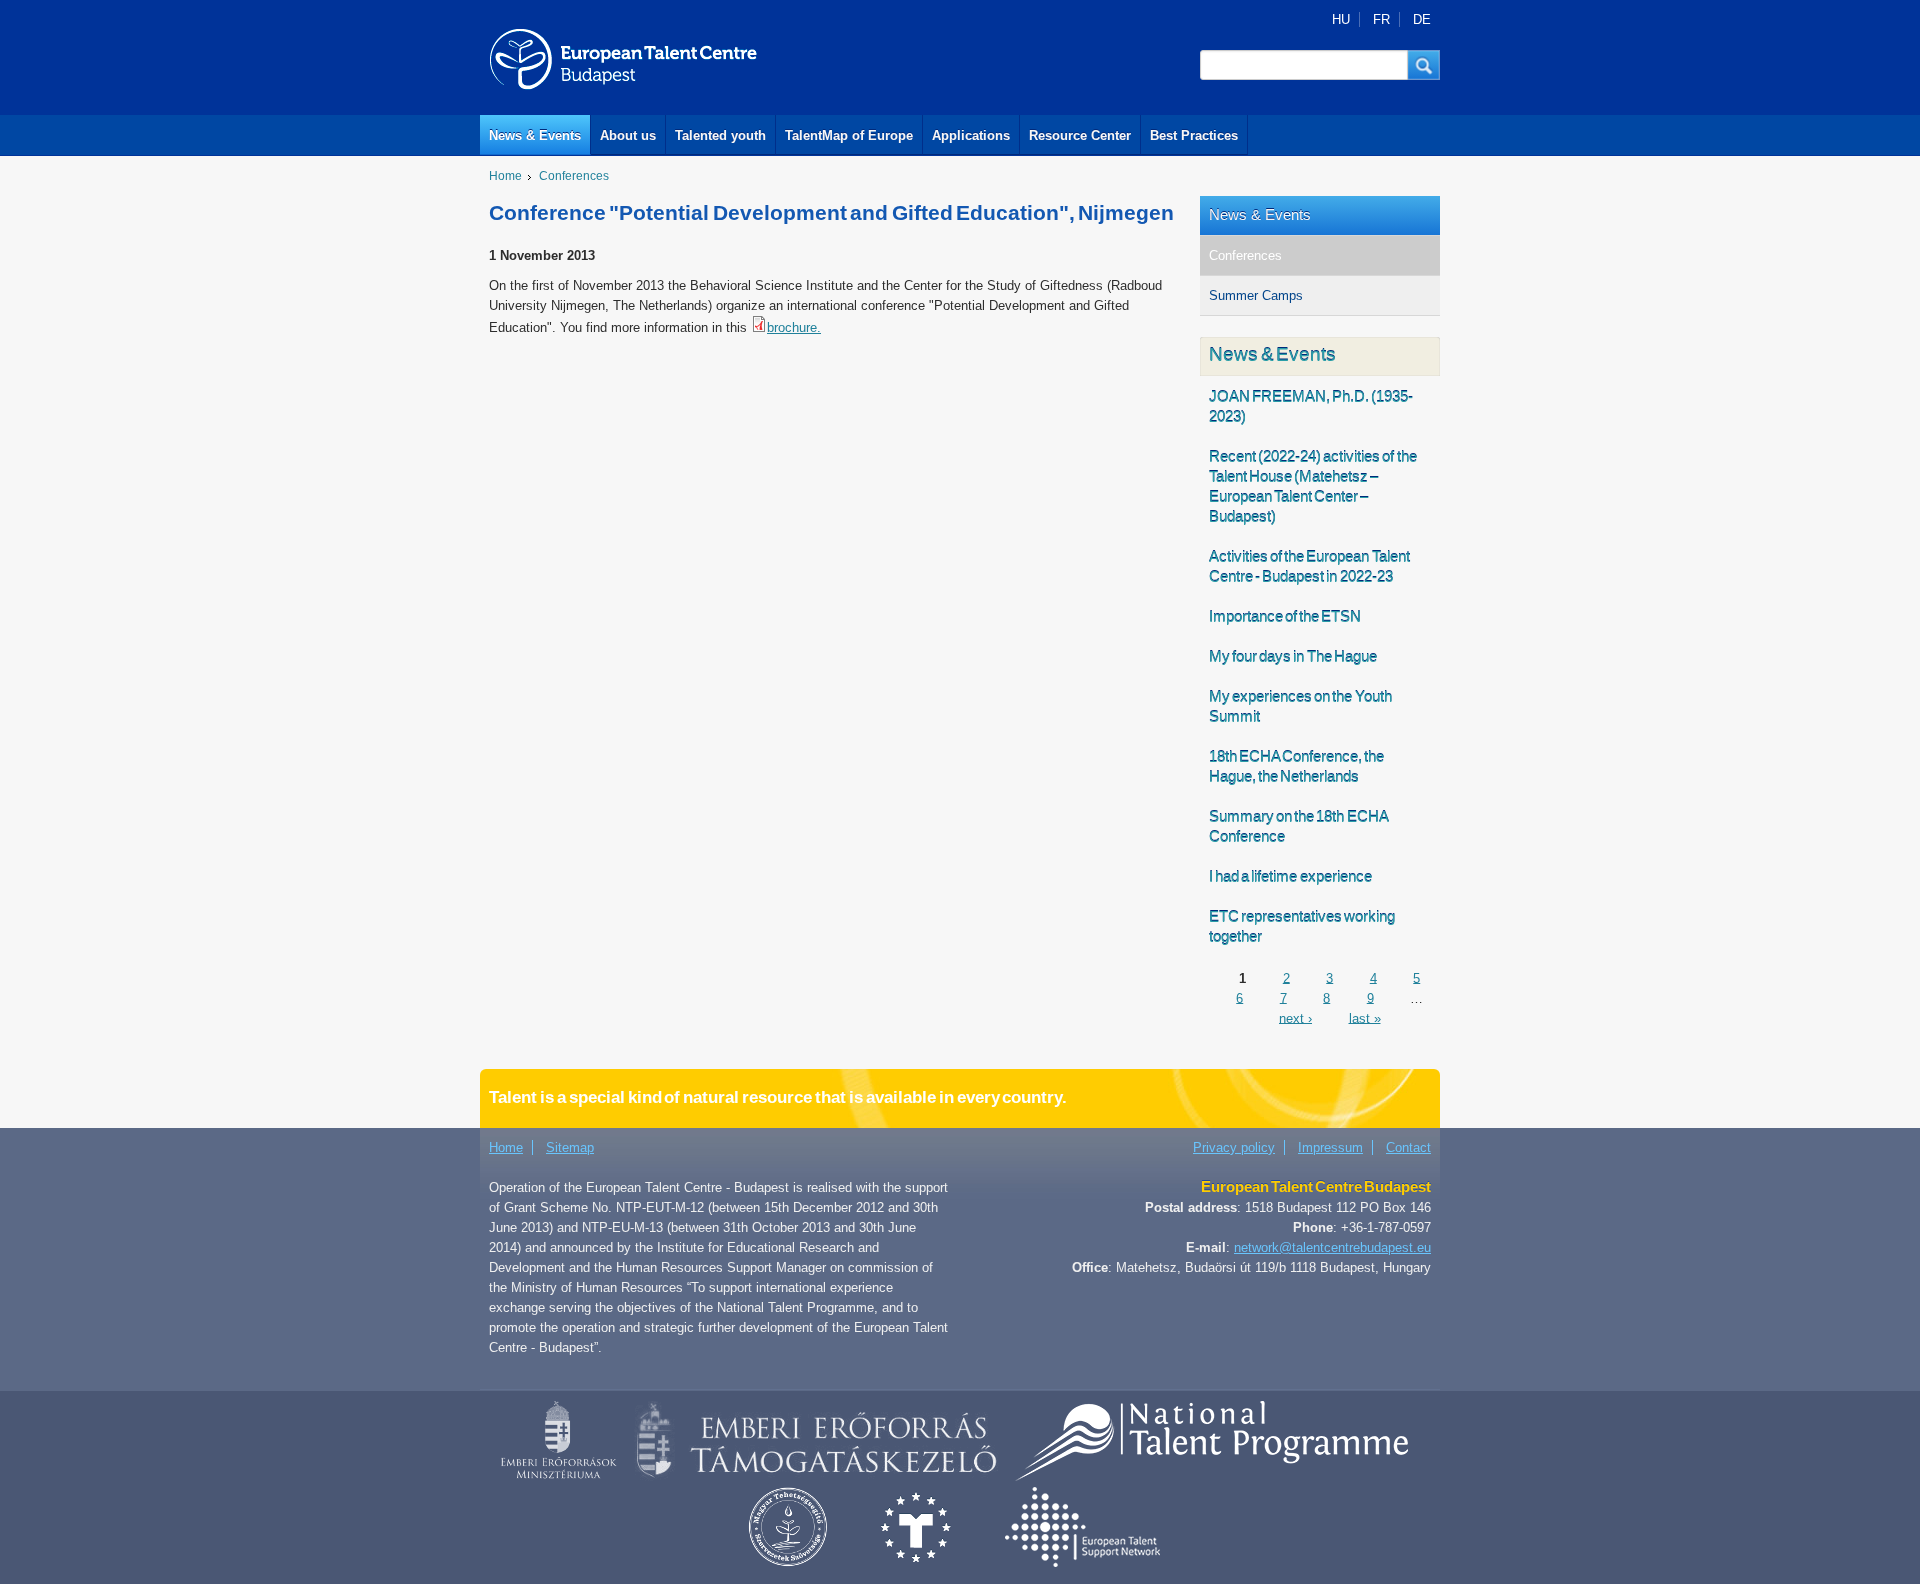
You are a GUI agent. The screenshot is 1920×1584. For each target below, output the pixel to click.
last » (1365, 1017)
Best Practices (1194, 135)
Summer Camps (1256, 295)
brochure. (794, 327)
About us (628, 135)
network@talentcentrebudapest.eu (1332, 1247)
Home (505, 176)
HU (1341, 19)
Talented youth (720, 135)
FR (1381, 19)
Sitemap (570, 1147)
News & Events (535, 135)
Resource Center (1080, 135)
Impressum (1330, 1147)
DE (1422, 19)
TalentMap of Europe (849, 135)
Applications (971, 135)
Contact (1408, 1147)
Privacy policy (1234, 1147)
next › (1295, 1017)
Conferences (574, 176)
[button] (1424, 65)
